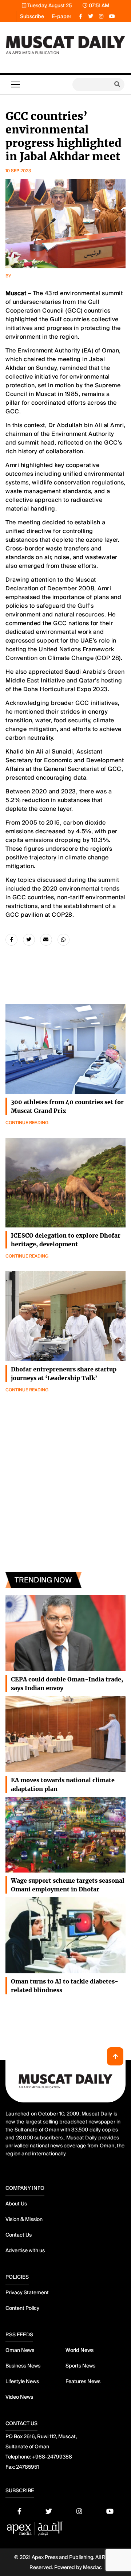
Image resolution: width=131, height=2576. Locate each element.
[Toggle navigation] (15, 84)
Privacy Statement (27, 2292)
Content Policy (22, 2308)
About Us (16, 2204)
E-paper (61, 16)
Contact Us (19, 2235)
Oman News (20, 2350)
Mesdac (92, 2567)
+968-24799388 (52, 2457)
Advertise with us (25, 2250)
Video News (19, 2397)
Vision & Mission (24, 2219)
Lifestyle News (22, 2381)
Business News (23, 2366)
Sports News (80, 2366)
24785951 (27, 2467)
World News (80, 2350)
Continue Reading (27, 1123)
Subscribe (32, 16)
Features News (83, 2381)
